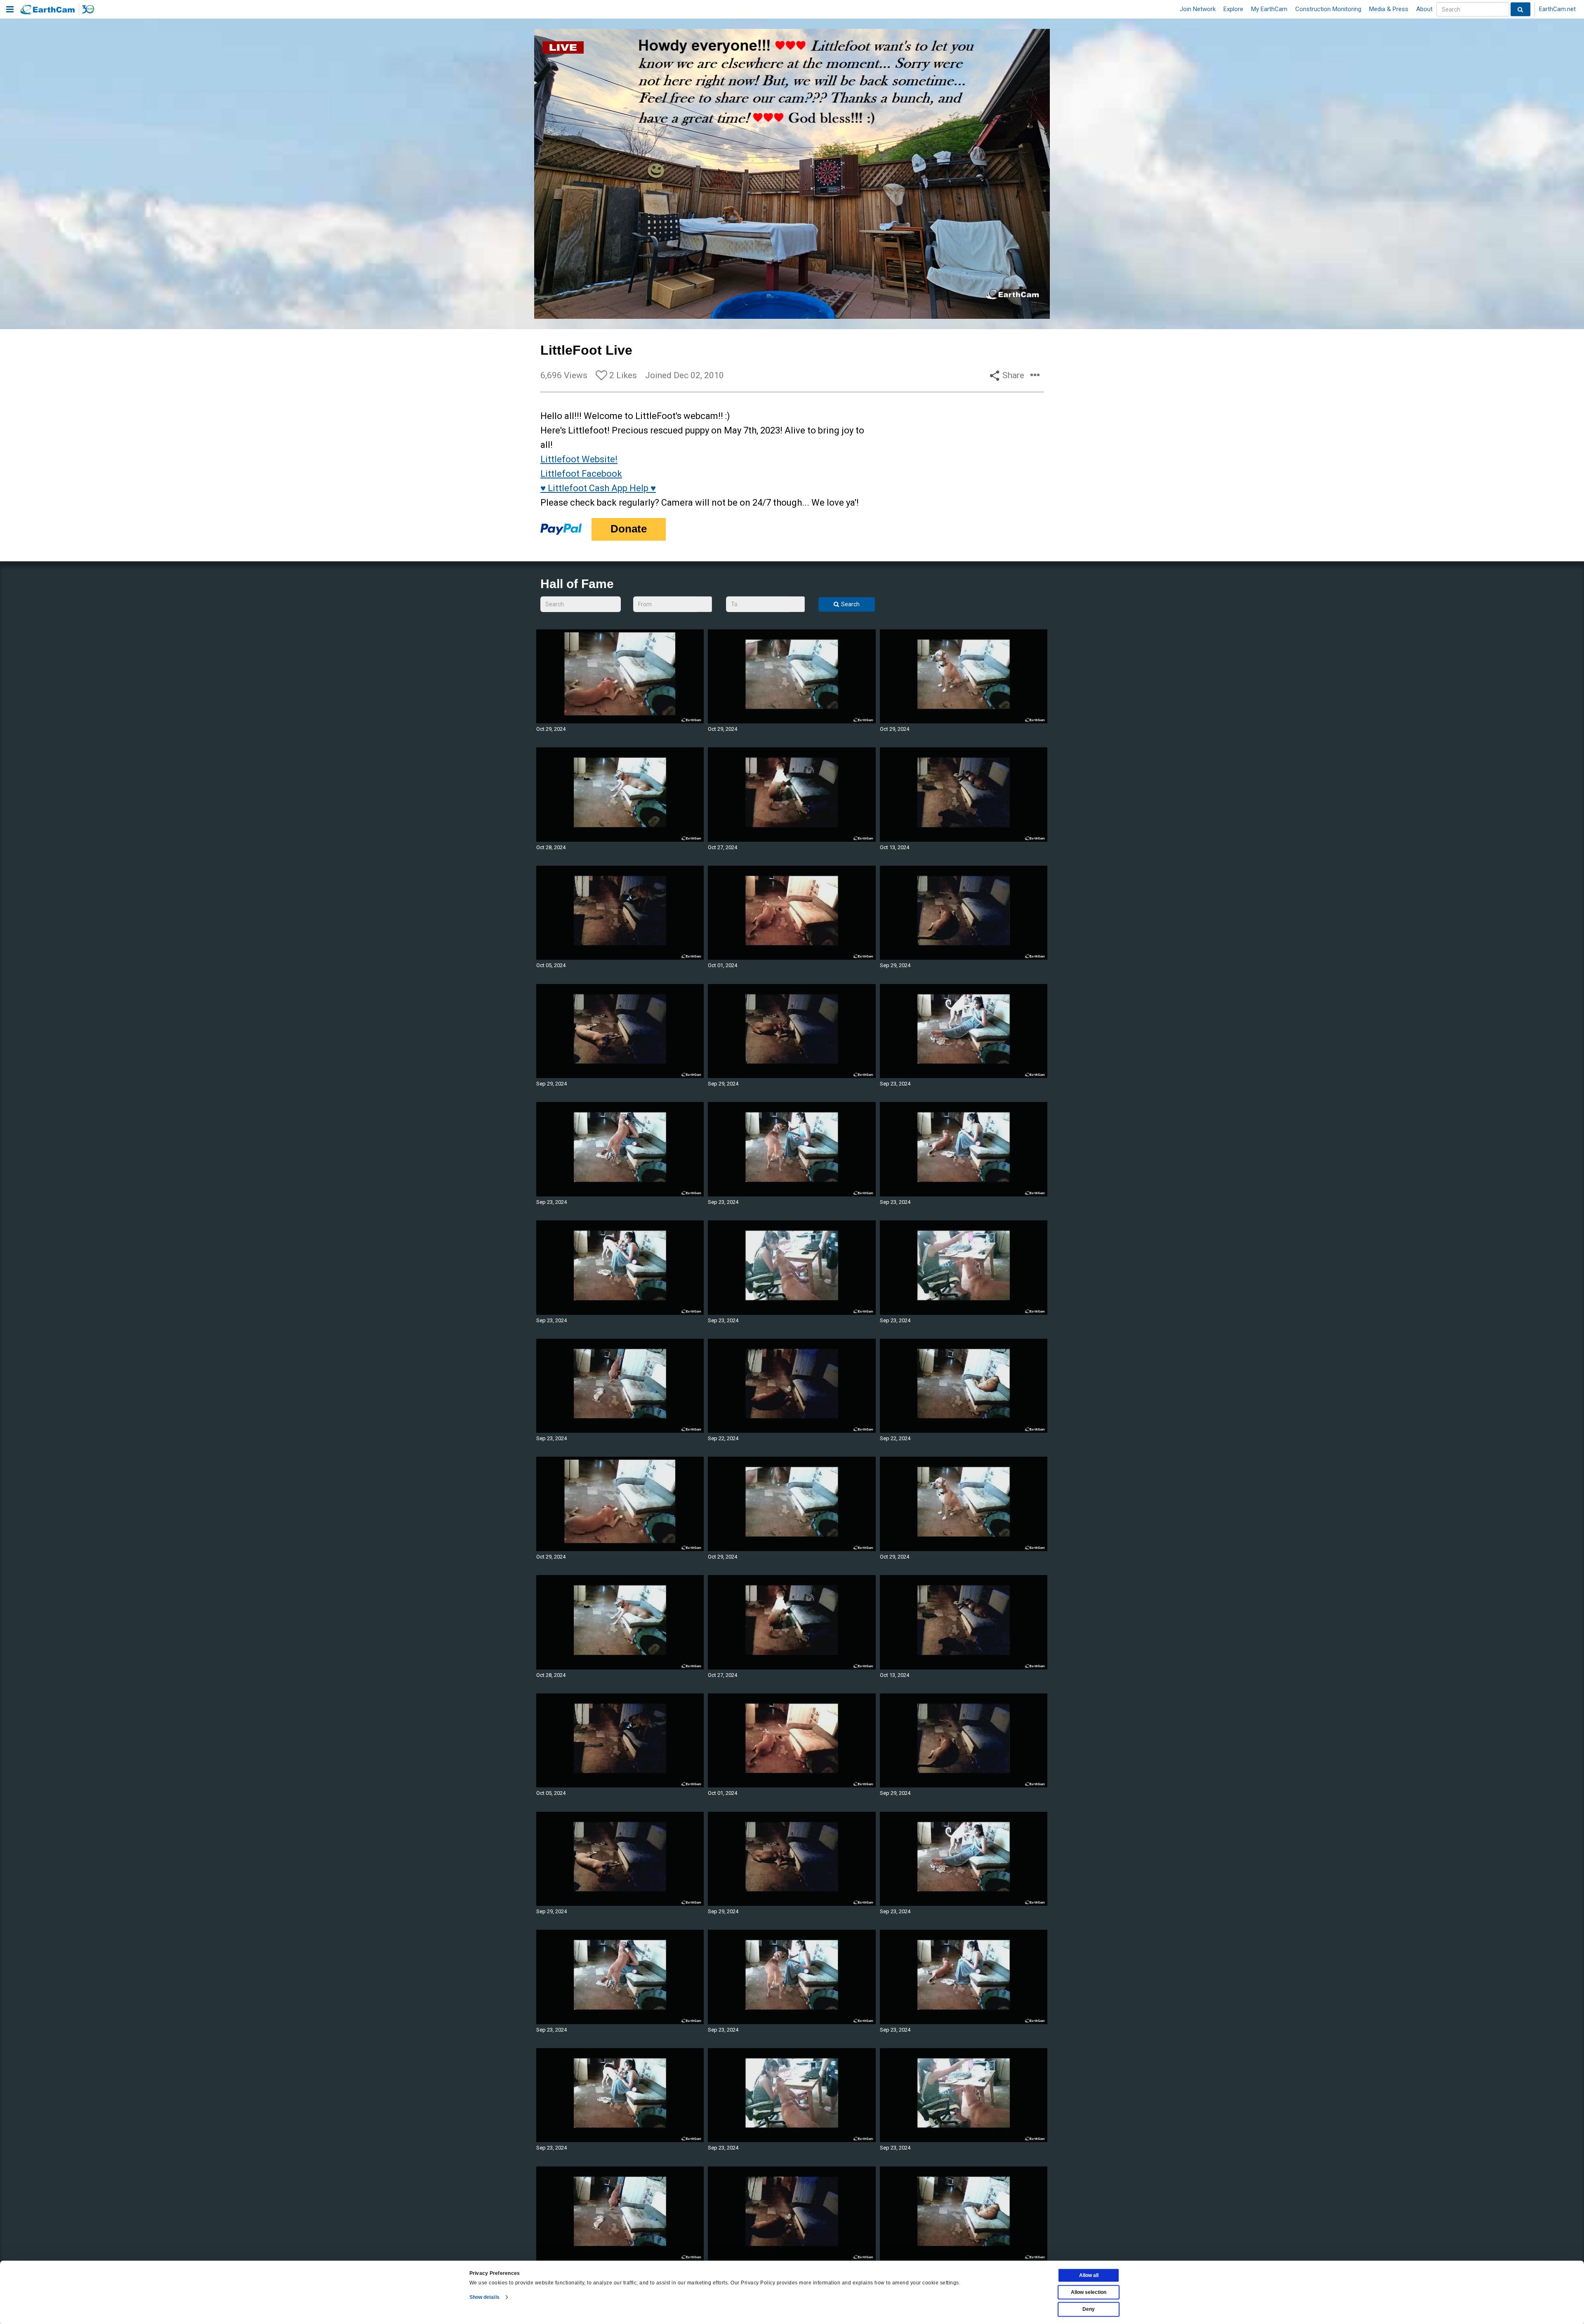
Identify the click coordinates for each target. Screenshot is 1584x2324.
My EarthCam (1269, 9)
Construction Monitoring (1328, 9)
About (1424, 9)
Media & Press (1389, 9)
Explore (1233, 9)
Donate (629, 529)
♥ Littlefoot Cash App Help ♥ (598, 488)
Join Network (1198, 9)
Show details (484, 2297)
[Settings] (1021, 311)
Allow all (1089, 2275)
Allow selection (1089, 2292)
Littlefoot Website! (579, 459)
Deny (1089, 2309)
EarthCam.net (1557, 9)
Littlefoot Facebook (581, 474)
